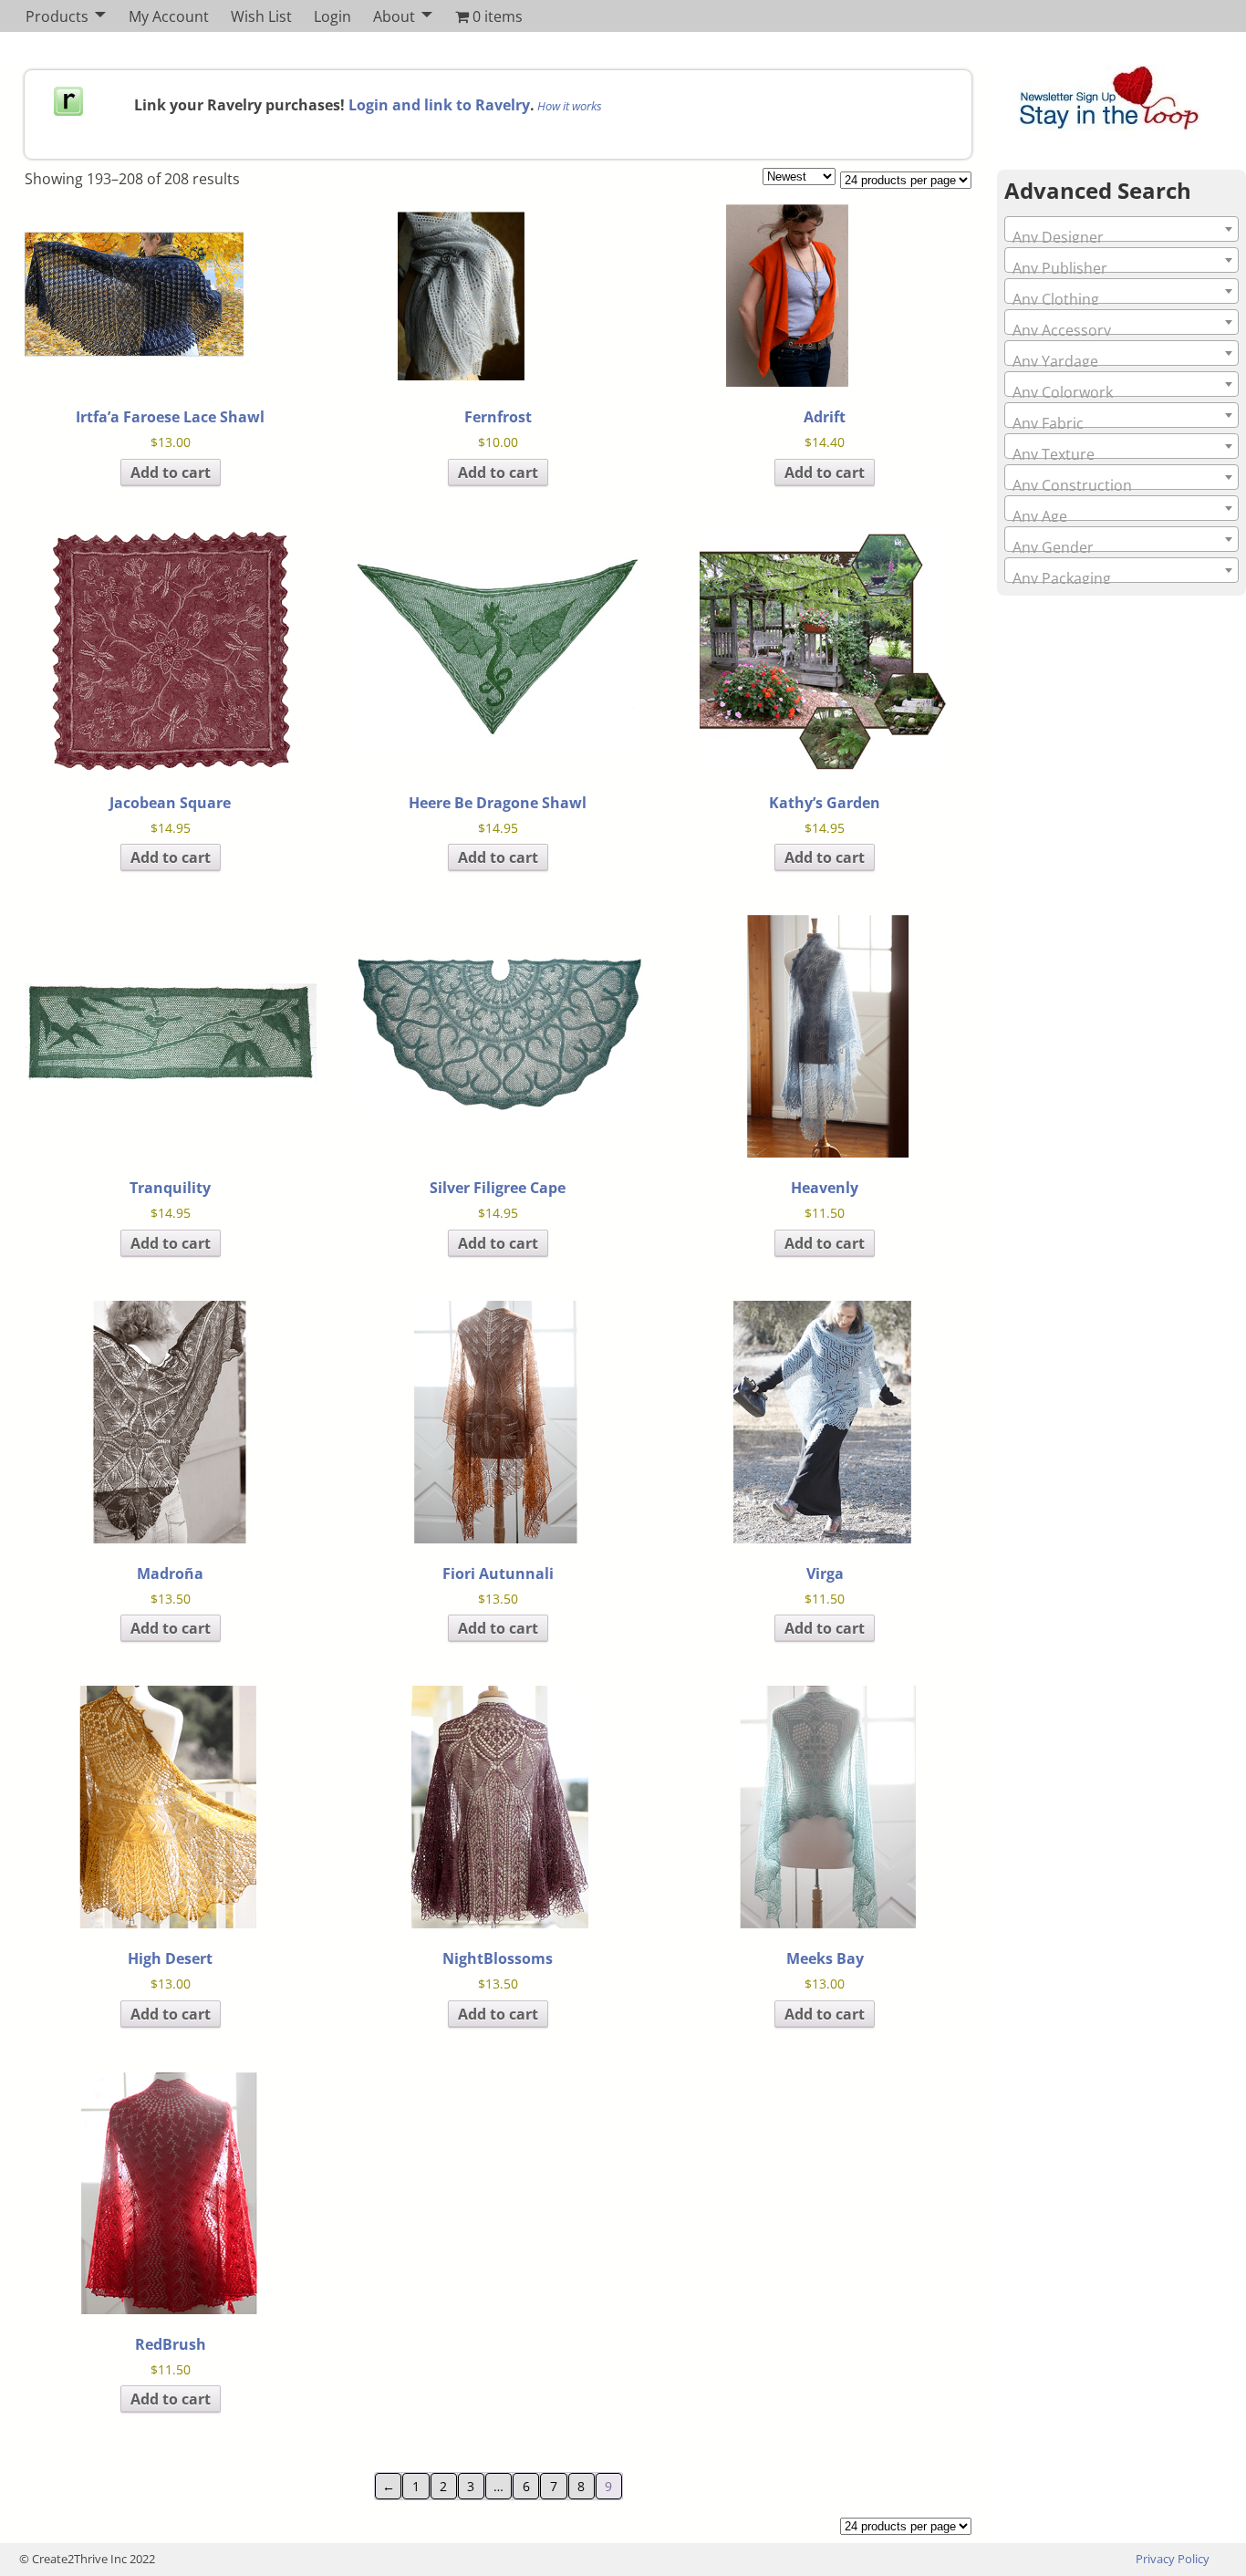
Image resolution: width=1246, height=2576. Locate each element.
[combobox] (1121, 229)
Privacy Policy (1173, 2559)
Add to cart (171, 473)
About (394, 16)
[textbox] (1121, 237)
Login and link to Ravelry (439, 105)
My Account (169, 16)
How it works (570, 106)
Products (57, 16)
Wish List (261, 16)
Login (332, 16)
